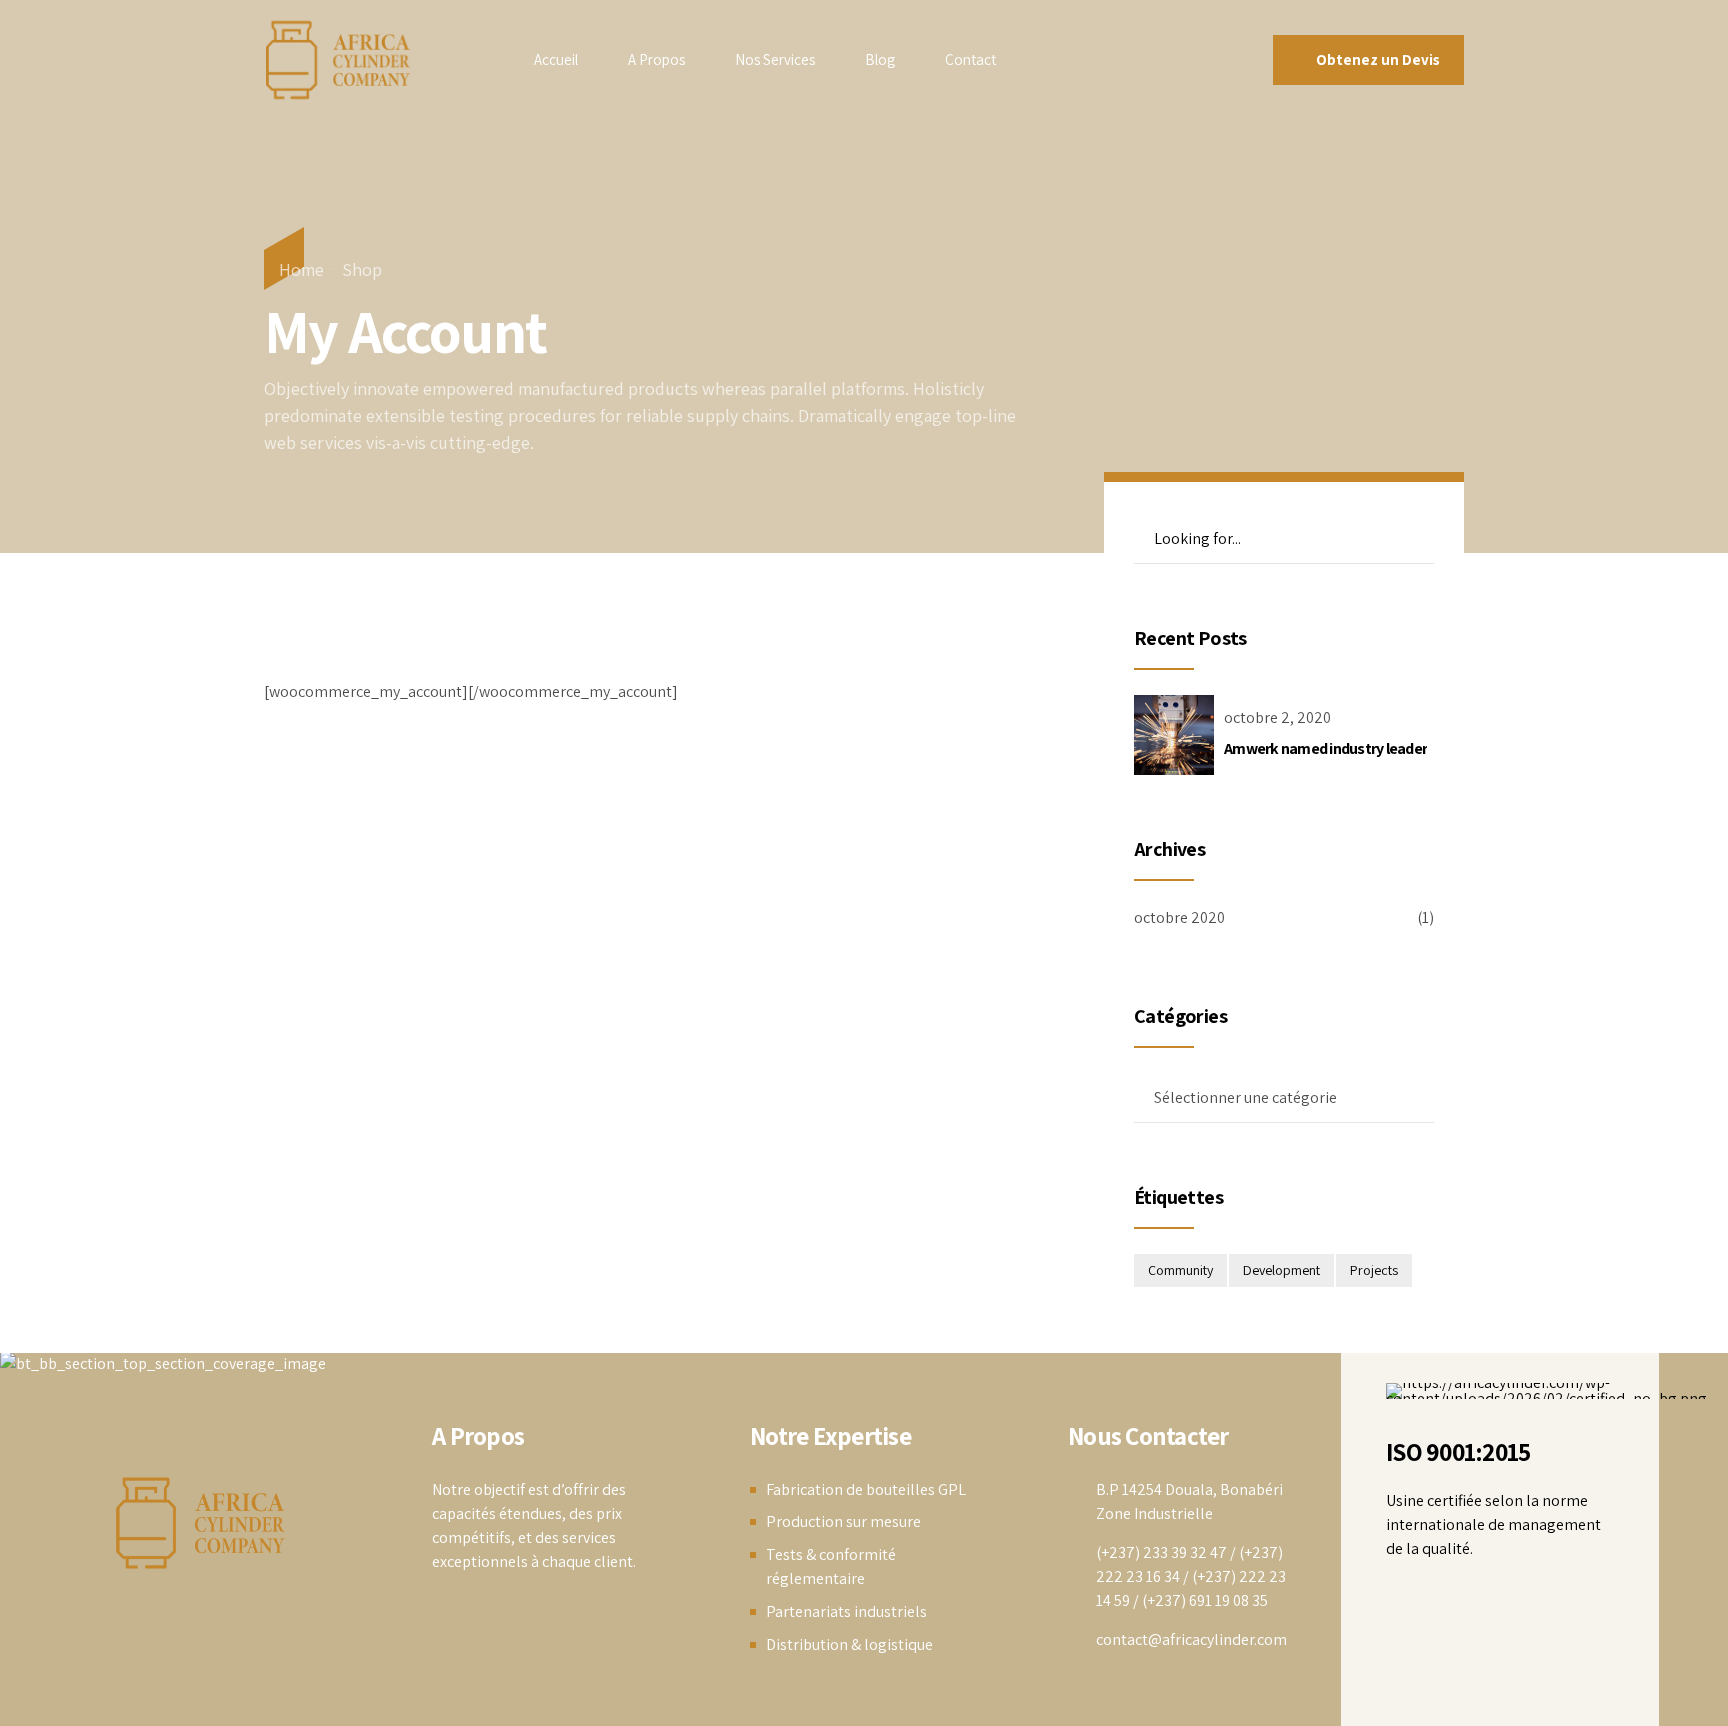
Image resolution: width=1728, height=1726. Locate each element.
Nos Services (775, 59)
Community (1180, 1270)
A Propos (656, 59)
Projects (1374, 1270)
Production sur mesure (843, 1521)
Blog (880, 59)
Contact (970, 59)
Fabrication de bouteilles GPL (866, 1489)
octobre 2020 (1179, 917)
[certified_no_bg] (1546, 1391)
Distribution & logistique (849, 1644)
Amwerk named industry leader (1325, 748)
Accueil (556, 59)
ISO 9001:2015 (1458, 1451)
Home (301, 269)
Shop (362, 269)
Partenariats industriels (846, 1611)
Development (1281, 1270)
